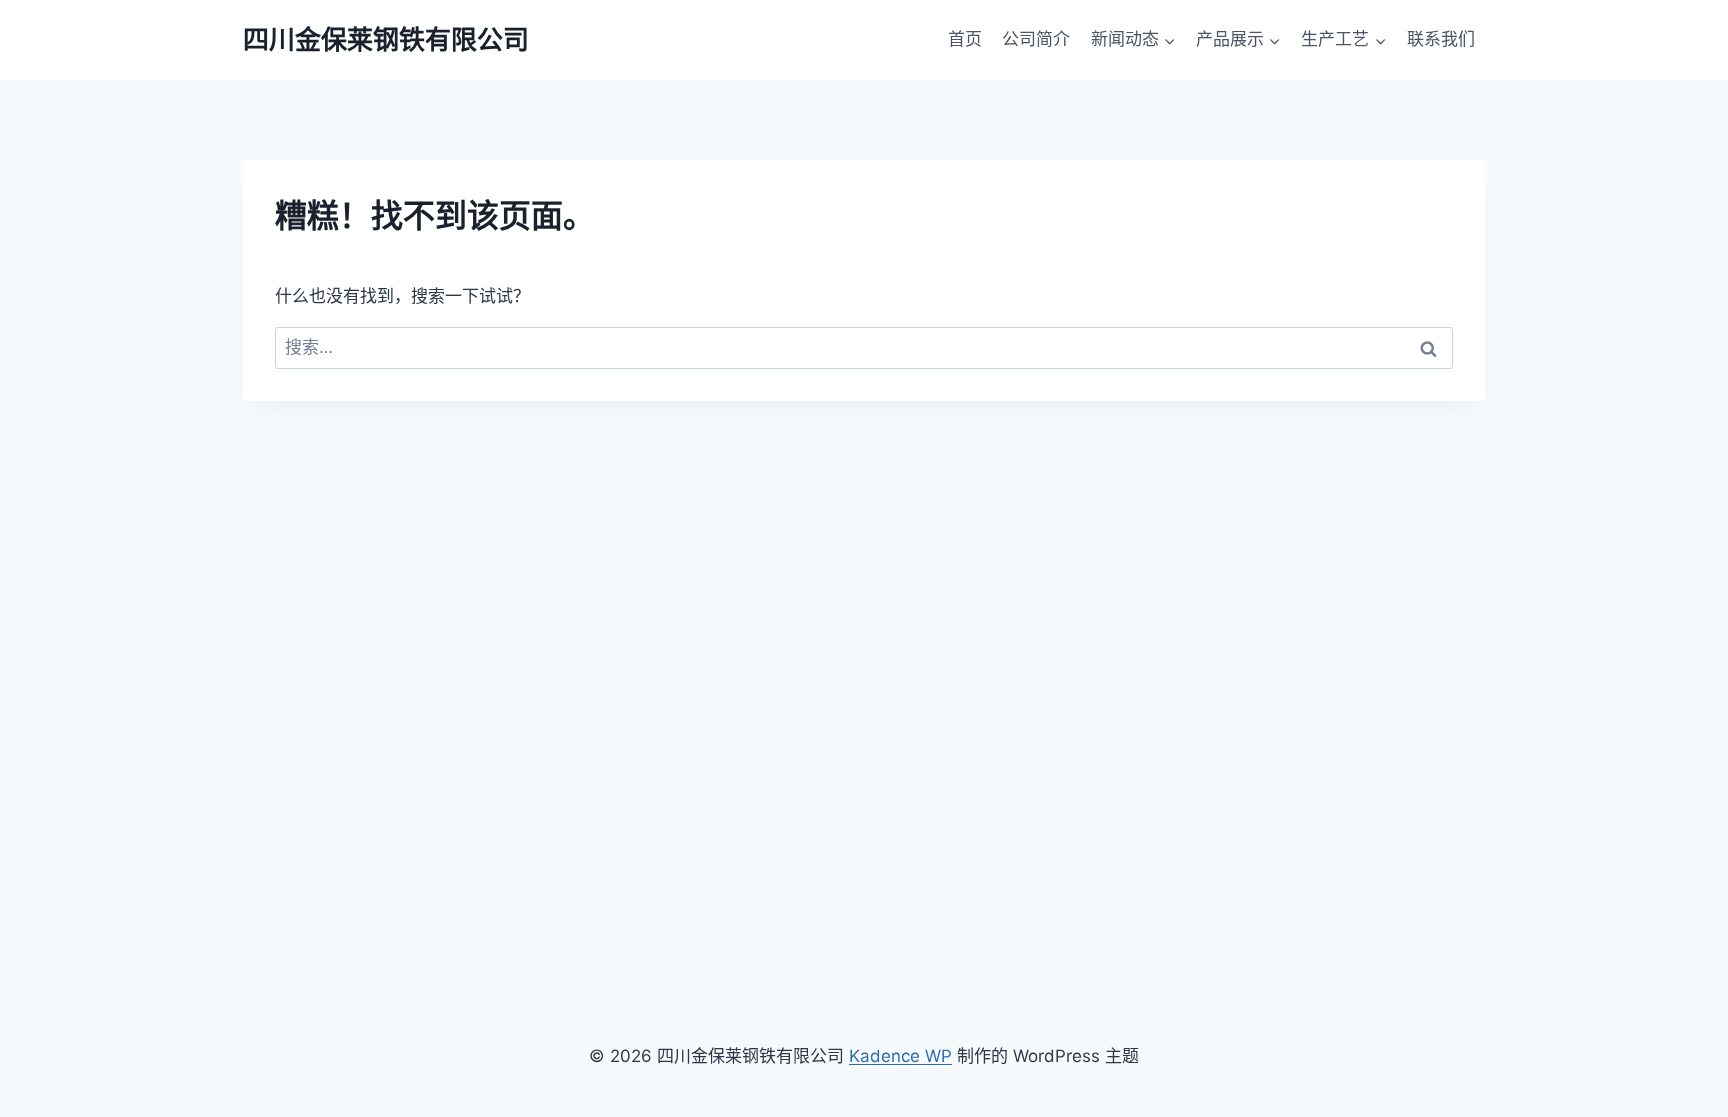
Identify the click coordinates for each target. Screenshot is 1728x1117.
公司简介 (1036, 39)
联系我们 (1441, 39)
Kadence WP (900, 1056)
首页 (965, 39)
